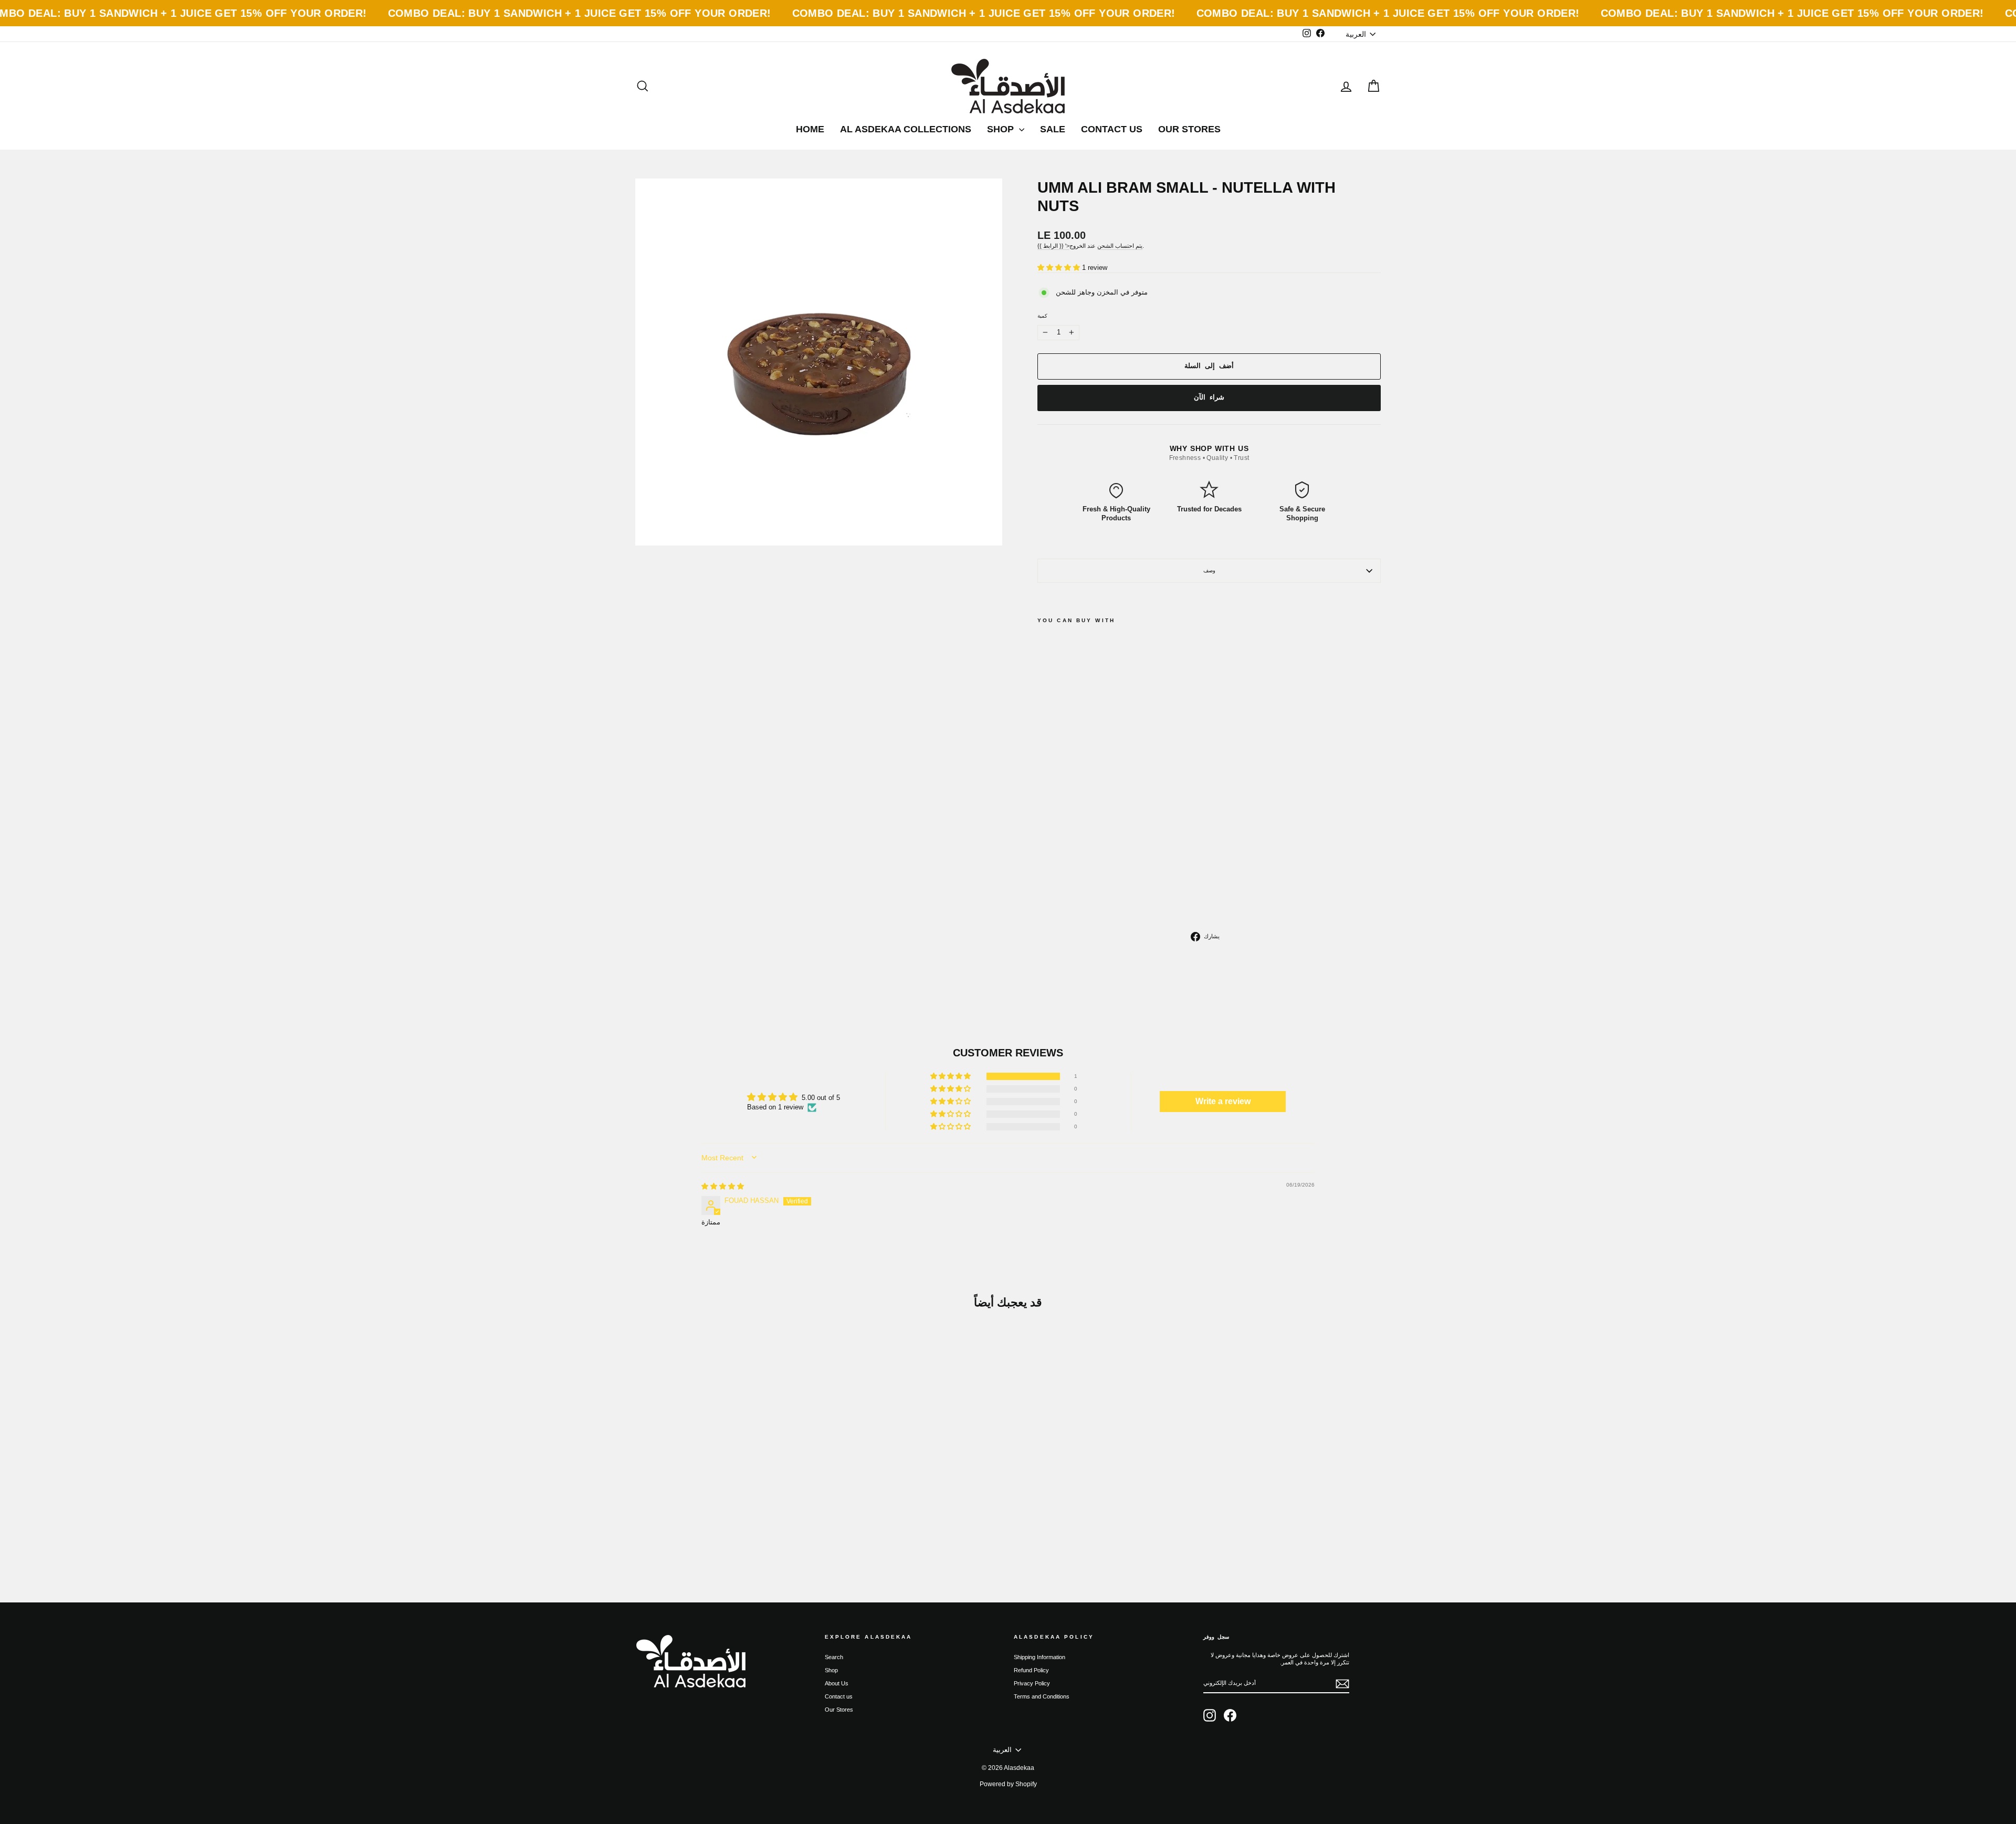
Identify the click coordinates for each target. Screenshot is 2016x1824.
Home (810, 129)
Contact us (1112, 129)
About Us (837, 1683)
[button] (1060, 268)
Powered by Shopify (1008, 1784)
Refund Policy (1031, 1670)
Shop (1002, 129)
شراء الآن (1209, 397)
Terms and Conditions (1042, 1696)
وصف (1209, 570)
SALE (1053, 129)
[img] (723, 1186)
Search (834, 1657)
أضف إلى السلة (724, 1503)
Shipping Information (1039, 1657)
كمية (1042, 316)
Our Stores (1189, 129)
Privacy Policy (1032, 1683)
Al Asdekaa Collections (906, 129)
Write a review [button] (1223, 1101)
